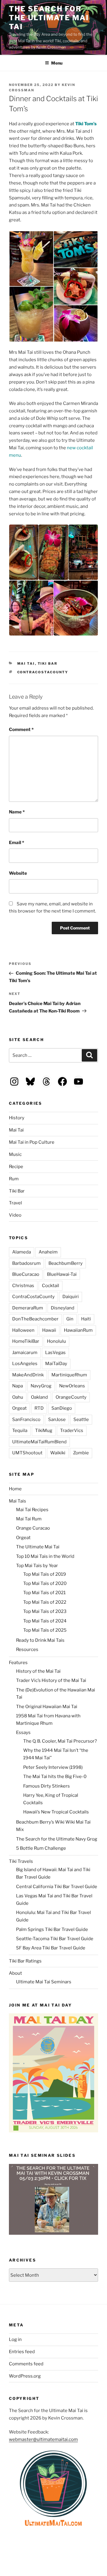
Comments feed (26, 2364)
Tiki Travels (21, 1861)
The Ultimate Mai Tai (38, 1547)
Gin (70, 1319)
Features (18, 1663)
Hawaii (49, 1330)
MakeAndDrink (28, 1375)
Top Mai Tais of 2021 (44, 1593)
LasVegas (55, 1353)
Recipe (16, 1167)
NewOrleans (72, 1386)
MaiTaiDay (56, 1364)
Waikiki (58, 1453)
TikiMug (44, 1431)
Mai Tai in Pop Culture (32, 1142)
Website (18, 873)
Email (16, 843)
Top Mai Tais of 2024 (45, 1621)
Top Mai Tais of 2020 (45, 1583)
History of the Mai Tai (38, 1671)
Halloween (23, 1330)
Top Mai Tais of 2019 (45, 1574)
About (15, 1973)
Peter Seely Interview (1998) (53, 1767)
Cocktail (51, 1286)
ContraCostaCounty (43, 672)
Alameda (22, 1252)
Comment (21, 730)
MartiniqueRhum (69, 1375)
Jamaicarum (25, 1353)
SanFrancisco (26, 1420)
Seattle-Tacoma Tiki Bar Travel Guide (55, 1939)
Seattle (81, 1420)
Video (15, 1215)
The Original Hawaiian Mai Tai (47, 1707)
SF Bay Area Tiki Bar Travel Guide (51, 1948)
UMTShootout (27, 1453)
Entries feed (22, 2352)
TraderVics (72, 1431)
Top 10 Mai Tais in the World (45, 1556)
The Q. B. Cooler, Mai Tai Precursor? (60, 1741)
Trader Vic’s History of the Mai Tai (51, 1680)
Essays (23, 1733)
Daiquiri (71, 1297)
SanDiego (62, 1408)
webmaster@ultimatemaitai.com (43, 2439)
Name (17, 812)
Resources (27, 1649)
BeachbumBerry (66, 1263)
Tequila (20, 1431)
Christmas (23, 1286)
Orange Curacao (33, 1528)
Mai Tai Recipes (32, 1510)
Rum (14, 1179)
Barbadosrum (26, 1263)
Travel (15, 1203)
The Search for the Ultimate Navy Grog (57, 1839)
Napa (18, 1386)
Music (15, 1154)
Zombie (81, 1453)
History (17, 1118)
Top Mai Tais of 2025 (45, 1630)
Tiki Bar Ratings (25, 1961)
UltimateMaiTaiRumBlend (39, 1442)
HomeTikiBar (26, 1341)
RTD (39, 1408)
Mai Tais (18, 1501)
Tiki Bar (48, 663)
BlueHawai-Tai (62, 1274)
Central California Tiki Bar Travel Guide (57, 1887)
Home (15, 1489)
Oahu (18, 1397)
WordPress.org (25, 2376)
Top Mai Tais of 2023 (45, 1611)
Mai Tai (26, 663)
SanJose (57, 1420)
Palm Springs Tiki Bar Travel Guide (52, 1929)
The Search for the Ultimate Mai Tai (49, 18)
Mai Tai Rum (29, 1519)
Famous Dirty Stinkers (47, 1786)
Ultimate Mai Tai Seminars (44, 1982)
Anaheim (48, 1252)
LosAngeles (25, 1364)
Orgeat (19, 1408)
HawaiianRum (78, 1330)
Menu (57, 63)
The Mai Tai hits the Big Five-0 (55, 1777)
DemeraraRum (28, 1308)
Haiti (86, 1319)
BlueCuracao (26, 1274)
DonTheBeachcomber (35, 1319)
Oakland (39, 1397)
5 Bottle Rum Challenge (41, 1848)
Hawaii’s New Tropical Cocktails (56, 1812)
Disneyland (63, 1308)
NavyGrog (41, 1386)
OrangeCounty (71, 1397)
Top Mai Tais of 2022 (45, 1602)
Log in (15, 2339)
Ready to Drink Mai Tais (40, 1640)
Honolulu (56, 1341)
